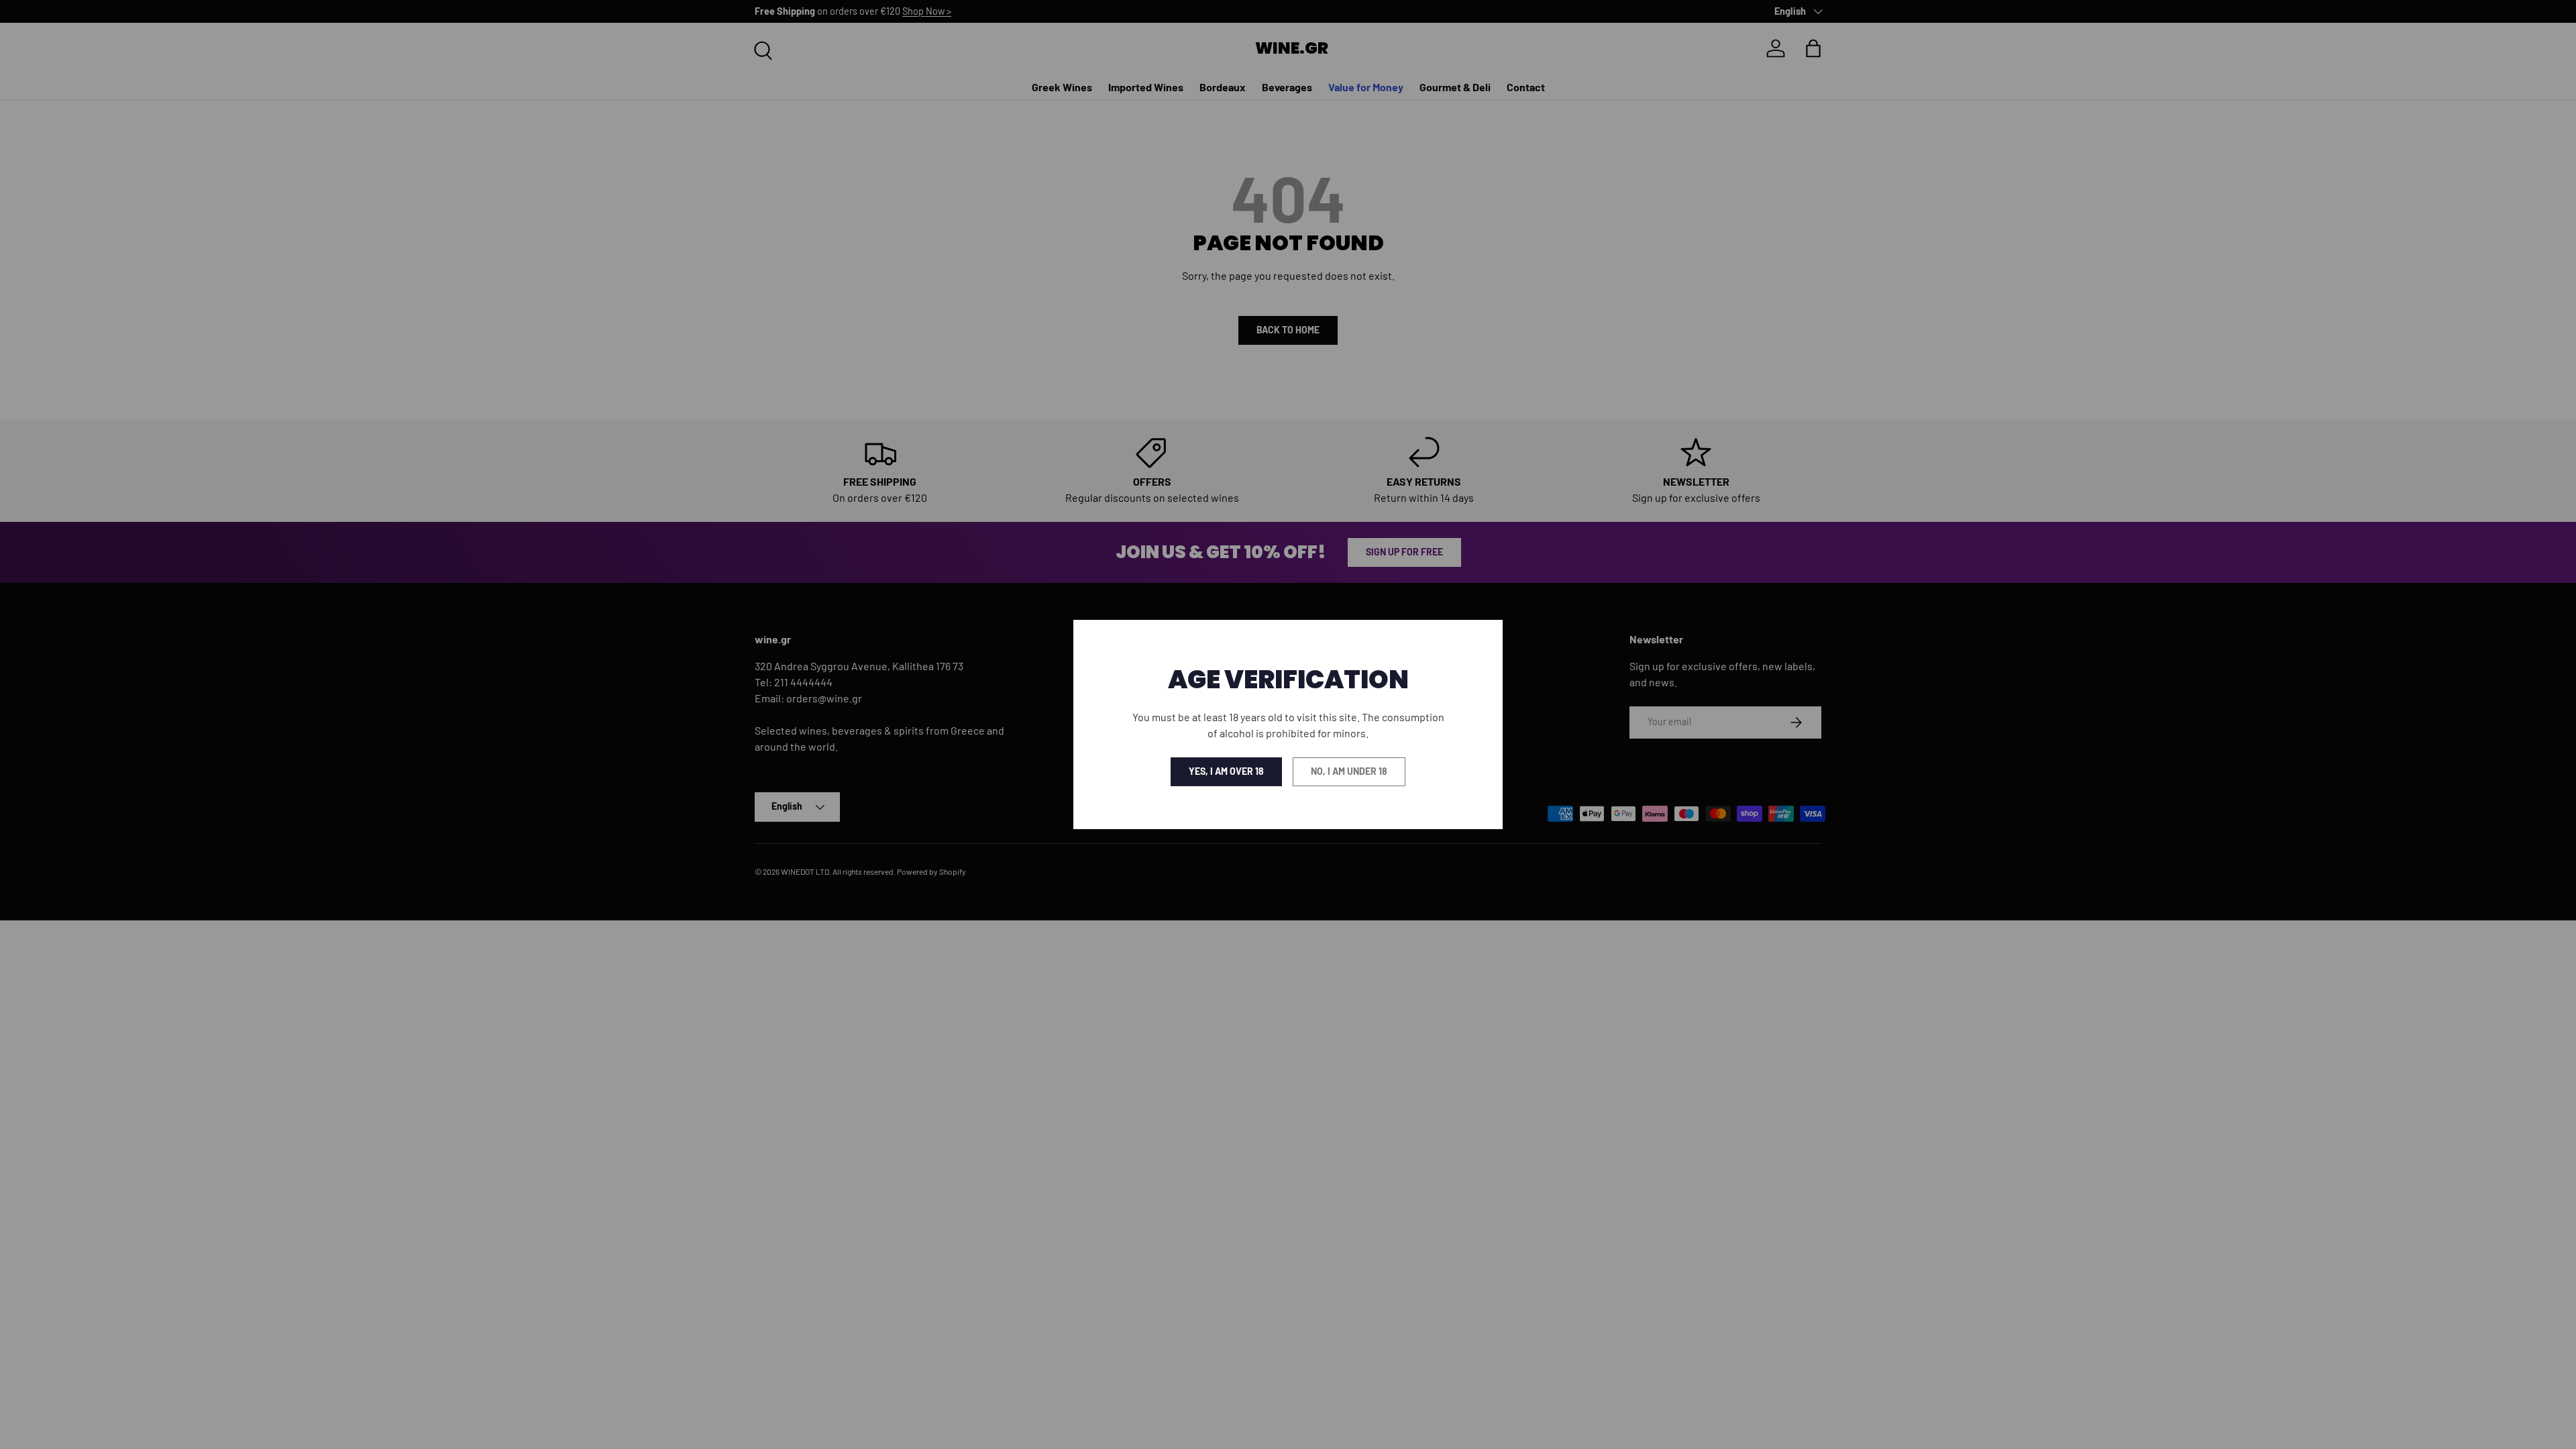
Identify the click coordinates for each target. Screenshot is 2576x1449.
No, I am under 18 (1349, 771)
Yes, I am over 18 (1226, 771)
